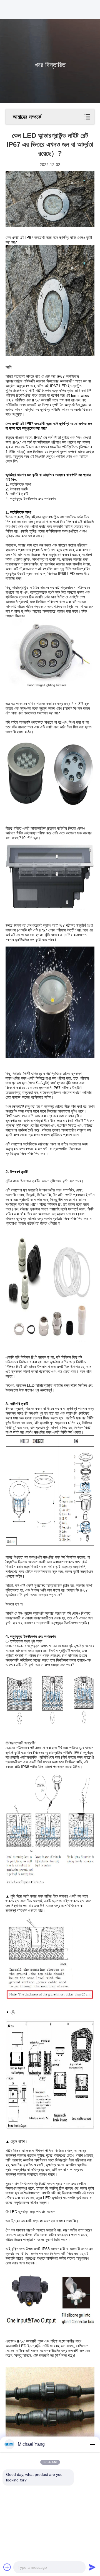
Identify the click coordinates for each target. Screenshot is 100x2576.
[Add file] (7, 2567)
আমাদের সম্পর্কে (27, 117)
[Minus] (92, 2444)
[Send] (92, 2567)
